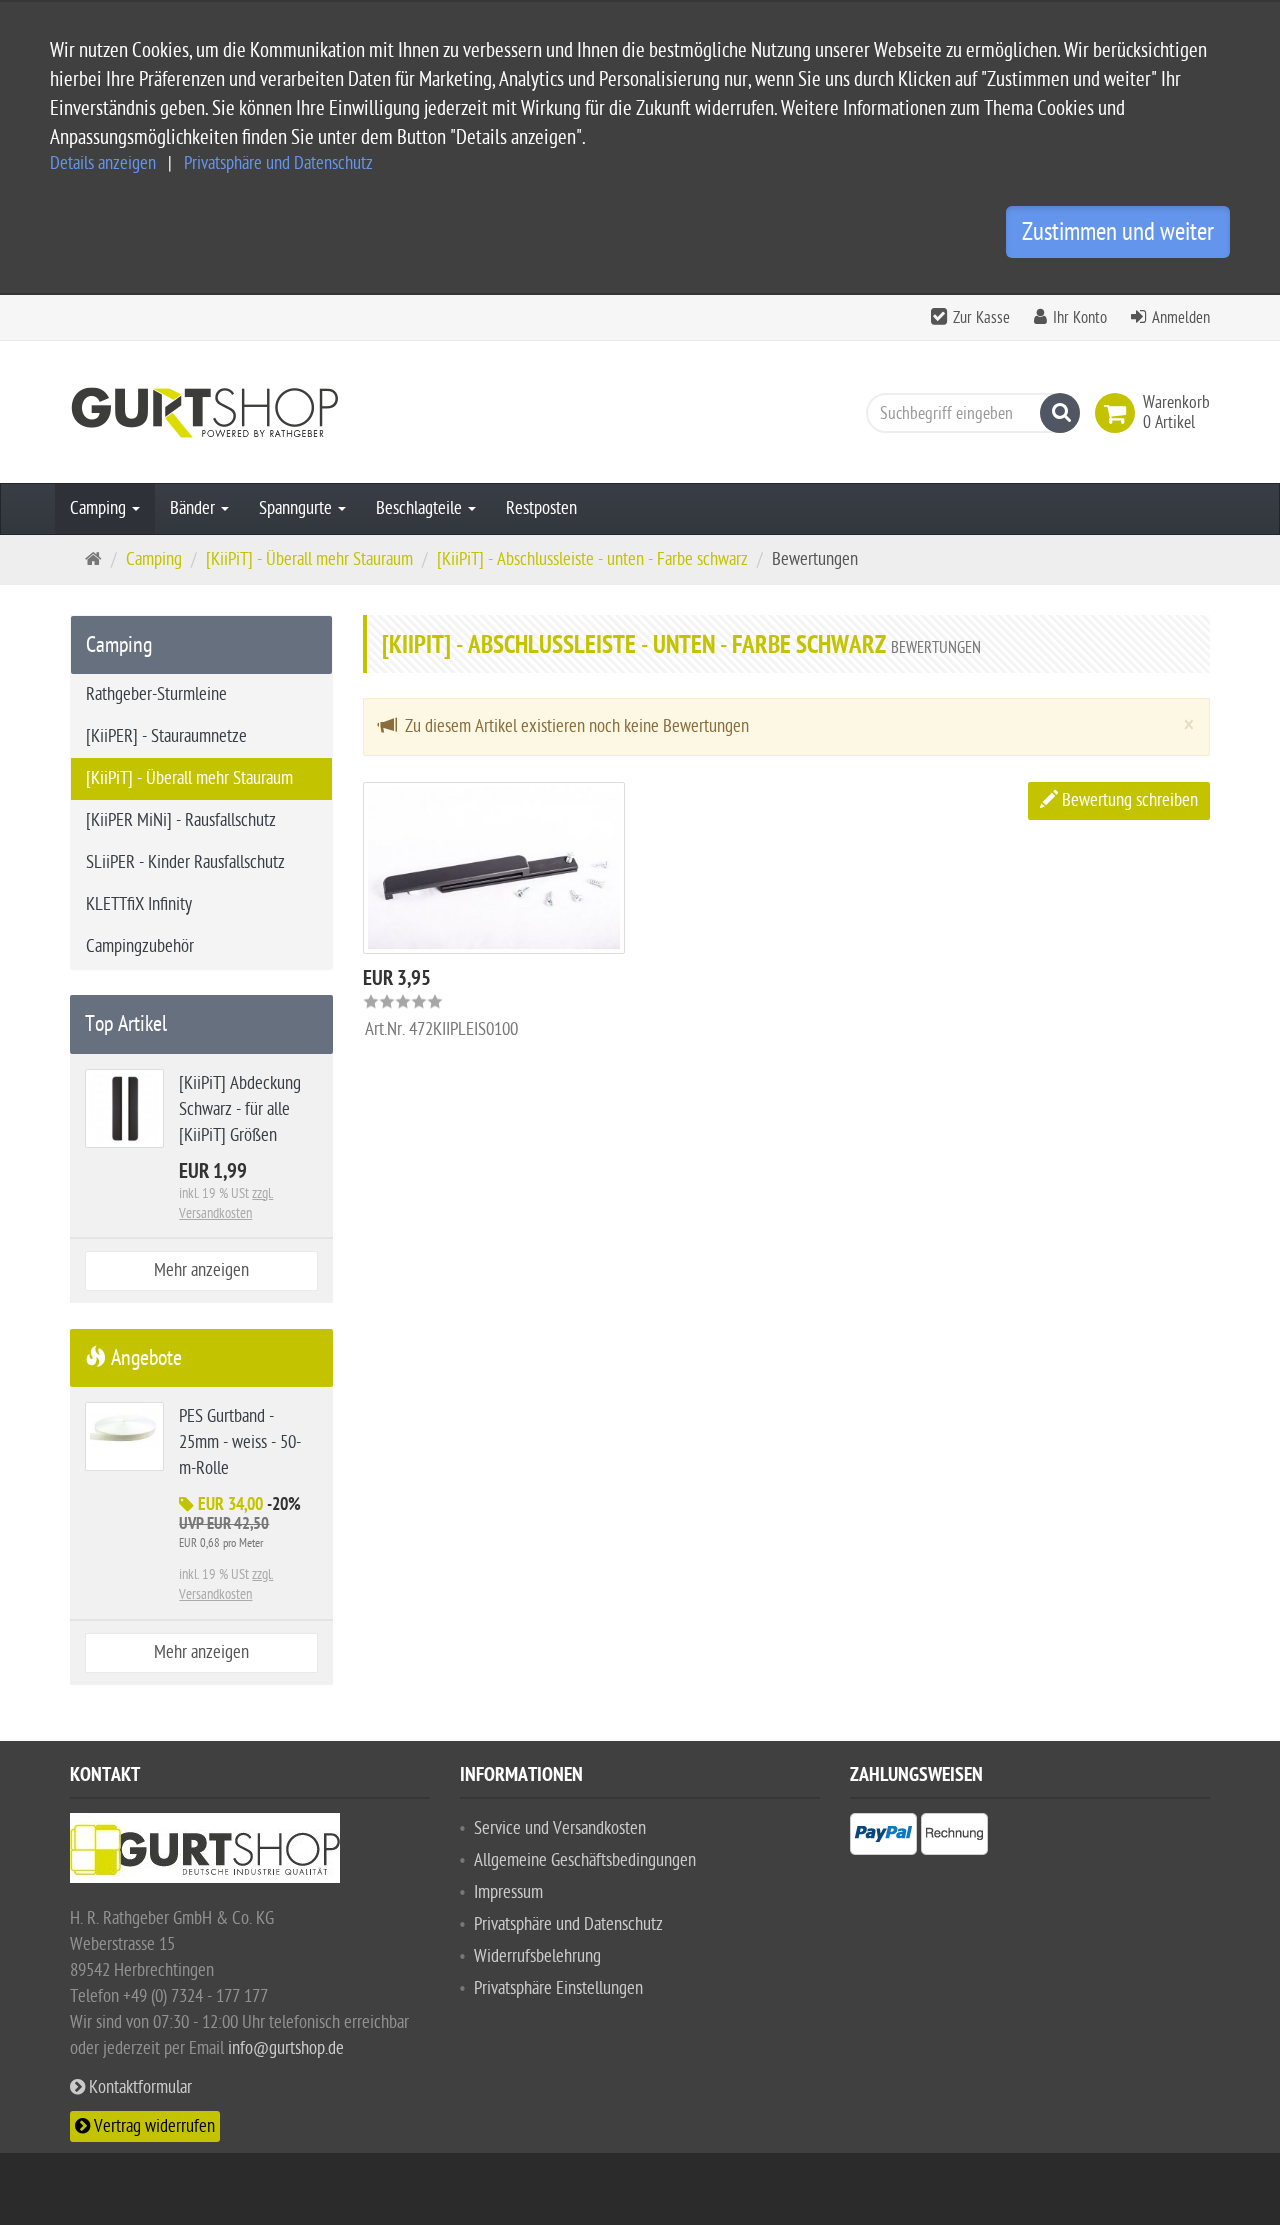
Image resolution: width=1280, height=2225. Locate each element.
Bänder (194, 508)
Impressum (508, 1892)
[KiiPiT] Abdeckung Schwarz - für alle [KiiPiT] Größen (240, 1109)
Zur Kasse (981, 318)
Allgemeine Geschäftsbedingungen (585, 1860)
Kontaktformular (138, 2087)
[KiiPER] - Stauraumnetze (166, 736)
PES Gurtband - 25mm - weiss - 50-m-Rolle (240, 1442)
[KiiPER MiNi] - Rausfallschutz (181, 820)
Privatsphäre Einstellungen (558, 1988)
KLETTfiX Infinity (139, 904)
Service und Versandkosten (560, 1828)
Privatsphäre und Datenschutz (278, 163)
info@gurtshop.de (286, 2048)
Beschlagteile (421, 508)
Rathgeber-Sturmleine (156, 694)
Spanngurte (297, 508)
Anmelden (1181, 318)
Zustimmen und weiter (1118, 232)
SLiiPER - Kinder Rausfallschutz (185, 862)
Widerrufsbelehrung (537, 1956)
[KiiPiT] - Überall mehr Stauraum (189, 778)
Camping (100, 508)
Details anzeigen (103, 163)
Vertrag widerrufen (152, 2126)
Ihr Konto (1080, 318)
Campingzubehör (140, 946)
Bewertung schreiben (1128, 800)
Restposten (541, 508)
